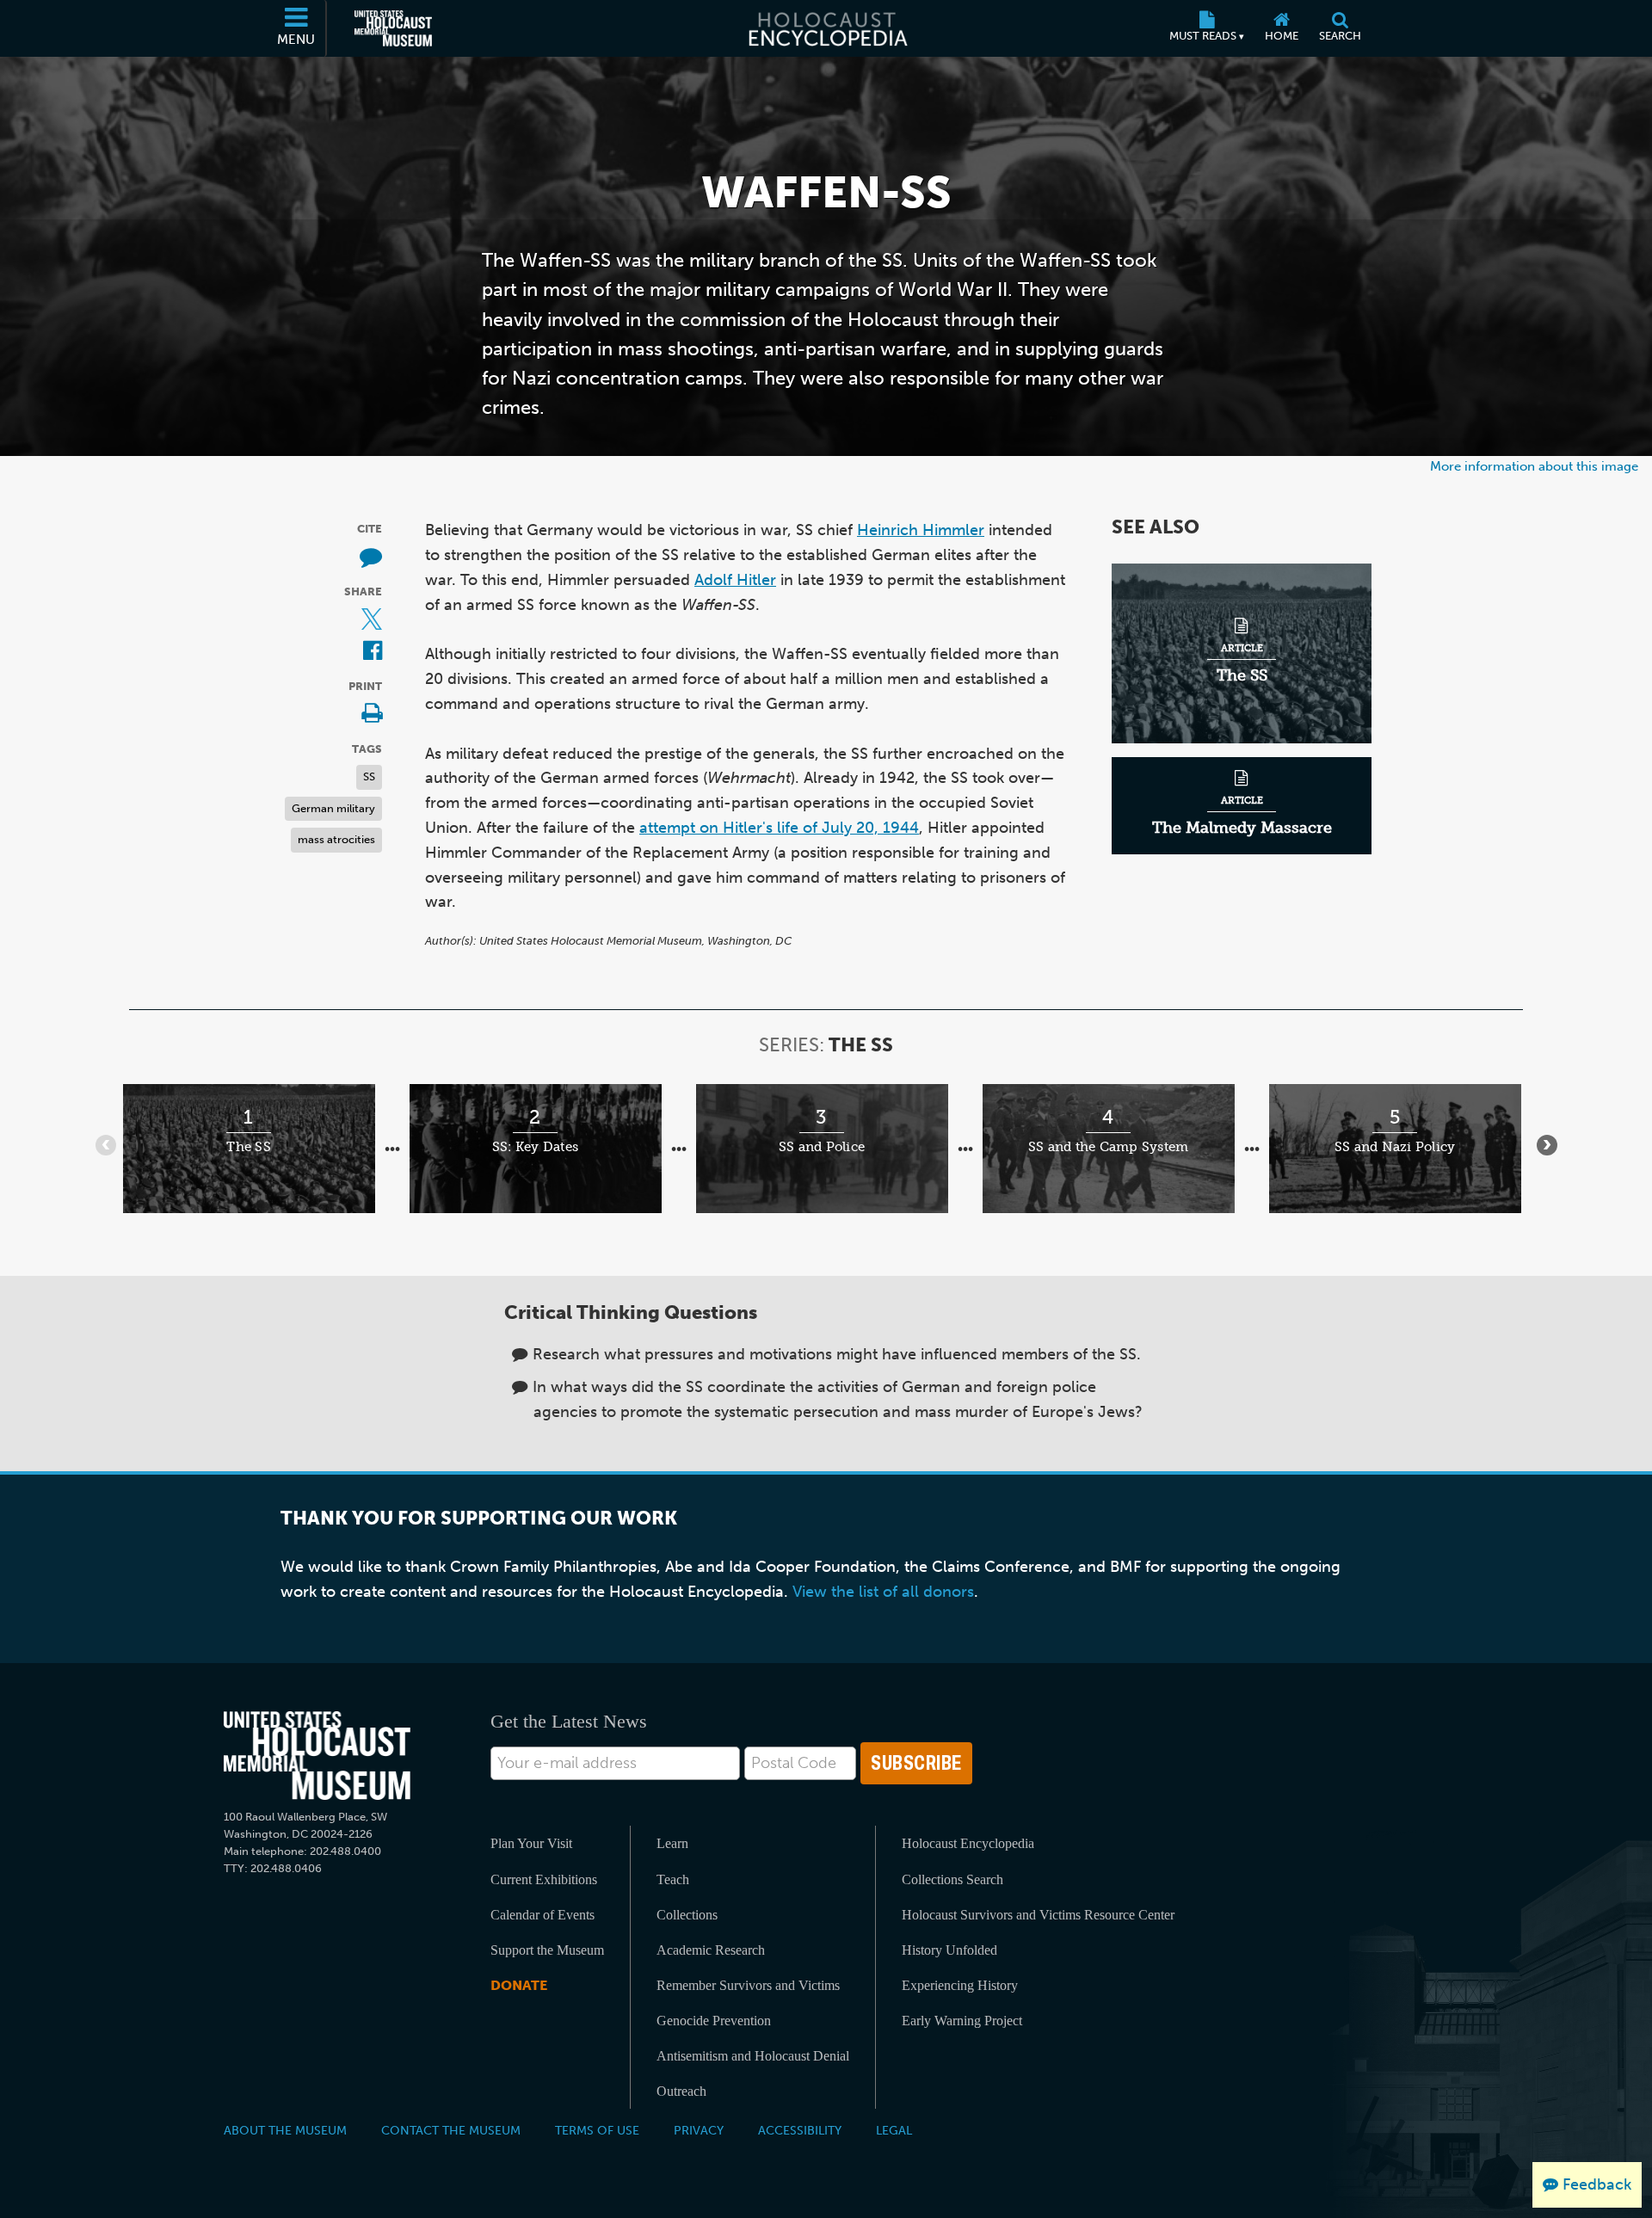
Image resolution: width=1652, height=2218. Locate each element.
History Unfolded (949, 1950)
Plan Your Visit (531, 1843)
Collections (687, 1915)
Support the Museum (547, 1950)
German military (333, 808)
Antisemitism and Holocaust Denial (753, 2056)
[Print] (372, 715)
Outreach (681, 2091)
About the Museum (285, 2130)
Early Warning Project (962, 2021)
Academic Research (711, 1950)
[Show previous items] (106, 1145)
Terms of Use (597, 2130)
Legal (894, 2130)
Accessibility (800, 2130)
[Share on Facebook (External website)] (373, 652)
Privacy (699, 2130)
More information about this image (1534, 466)
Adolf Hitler (735, 580)
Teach (673, 1879)
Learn (672, 1843)
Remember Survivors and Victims (748, 1985)
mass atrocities (336, 839)
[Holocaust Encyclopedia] (826, 28)
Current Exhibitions (544, 1879)
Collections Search (952, 1879)
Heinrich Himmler (921, 530)
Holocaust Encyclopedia (968, 1843)
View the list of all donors (883, 1592)
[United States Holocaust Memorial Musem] (317, 1756)
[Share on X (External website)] (372, 621)
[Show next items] (1547, 1145)
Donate (519, 1985)
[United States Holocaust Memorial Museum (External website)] (393, 28)
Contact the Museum (451, 2130)
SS (369, 776)
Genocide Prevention (714, 2021)
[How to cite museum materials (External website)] (371, 558)
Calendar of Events (542, 1915)
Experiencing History (960, 1985)
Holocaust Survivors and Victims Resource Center (1038, 1915)
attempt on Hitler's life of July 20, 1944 (779, 828)
